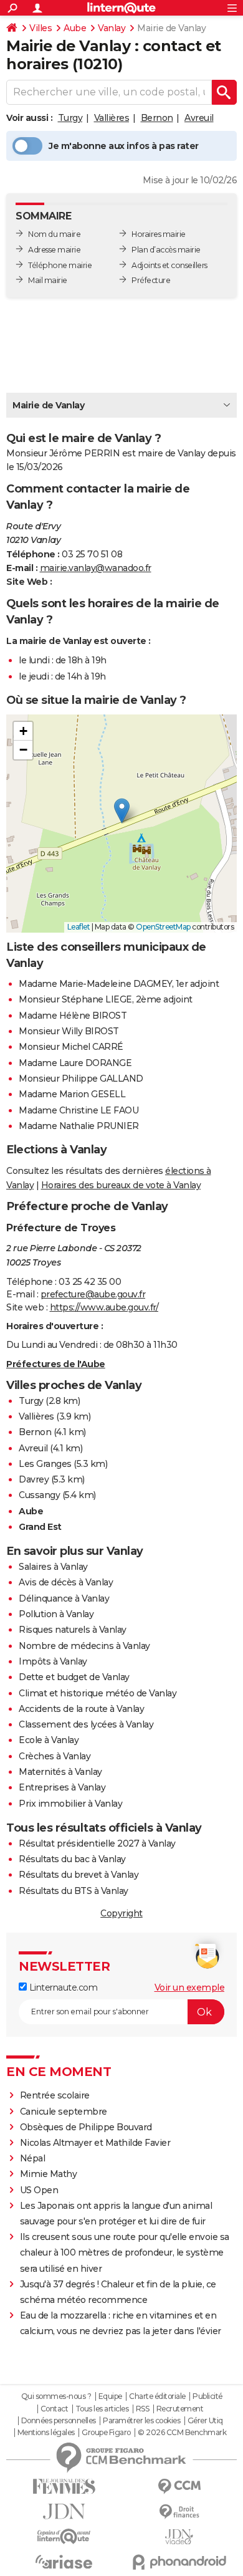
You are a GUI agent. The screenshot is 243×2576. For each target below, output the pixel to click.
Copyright (121, 1913)
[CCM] (179, 2487)
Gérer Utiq (205, 2421)
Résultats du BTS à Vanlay (74, 1891)
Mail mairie (48, 280)
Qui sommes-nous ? (56, 2396)
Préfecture (151, 280)
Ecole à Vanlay (49, 1740)
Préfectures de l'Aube (56, 1364)
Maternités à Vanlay (60, 1772)
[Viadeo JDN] (179, 2537)
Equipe (110, 2396)
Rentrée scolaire (55, 2095)
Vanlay (112, 28)
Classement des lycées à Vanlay (86, 1724)
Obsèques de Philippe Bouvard (86, 2127)
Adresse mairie (54, 250)
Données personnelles (59, 2421)
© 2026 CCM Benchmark (182, 2433)
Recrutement (180, 2409)
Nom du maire (54, 234)
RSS (143, 2409)
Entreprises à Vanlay (62, 1787)
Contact (55, 2409)
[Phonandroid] (179, 2562)
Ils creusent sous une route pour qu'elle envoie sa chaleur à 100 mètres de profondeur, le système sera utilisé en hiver (125, 2252)
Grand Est (40, 1527)
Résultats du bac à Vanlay (72, 1859)
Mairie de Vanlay (48, 405)
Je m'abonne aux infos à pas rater (124, 146)
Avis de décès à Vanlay (66, 1582)
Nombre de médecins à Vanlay (84, 1646)
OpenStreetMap (163, 927)
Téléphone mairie (60, 265)
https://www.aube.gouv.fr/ (104, 1307)
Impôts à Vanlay (53, 1661)
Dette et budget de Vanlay (74, 1677)
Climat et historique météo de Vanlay (98, 1693)
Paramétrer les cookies (141, 2421)
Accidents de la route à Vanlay (81, 1709)
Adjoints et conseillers (169, 265)
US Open (39, 2190)
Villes (40, 28)
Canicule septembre (64, 2112)
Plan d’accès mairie (166, 250)
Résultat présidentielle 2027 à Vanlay (97, 1843)
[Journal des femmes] (64, 2487)
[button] (122, 811)
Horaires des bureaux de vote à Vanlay (121, 1185)
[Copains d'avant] (64, 2536)
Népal (33, 2158)
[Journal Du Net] (64, 2511)
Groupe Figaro (106, 2433)
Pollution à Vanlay (56, 1614)
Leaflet (79, 927)
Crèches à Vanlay (55, 1756)
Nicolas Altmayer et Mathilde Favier (95, 2143)
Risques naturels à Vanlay (73, 1630)
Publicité (207, 2396)
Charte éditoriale (157, 2396)
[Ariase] (64, 2562)
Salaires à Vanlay (53, 1567)
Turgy (70, 118)
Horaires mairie (159, 234)
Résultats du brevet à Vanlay (79, 1875)
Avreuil (199, 118)
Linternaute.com (62, 1987)
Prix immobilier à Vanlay (70, 1804)
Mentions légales (46, 2433)
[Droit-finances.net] (179, 2512)
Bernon (157, 118)
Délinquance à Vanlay (64, 1598)
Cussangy (39, 1495)
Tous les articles (102, 2409)
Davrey (34, 1479)
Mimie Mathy (49, 2174)
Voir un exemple (190, 1987)
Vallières (112, 118)
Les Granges (45, 1464)
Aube (75, 28)
